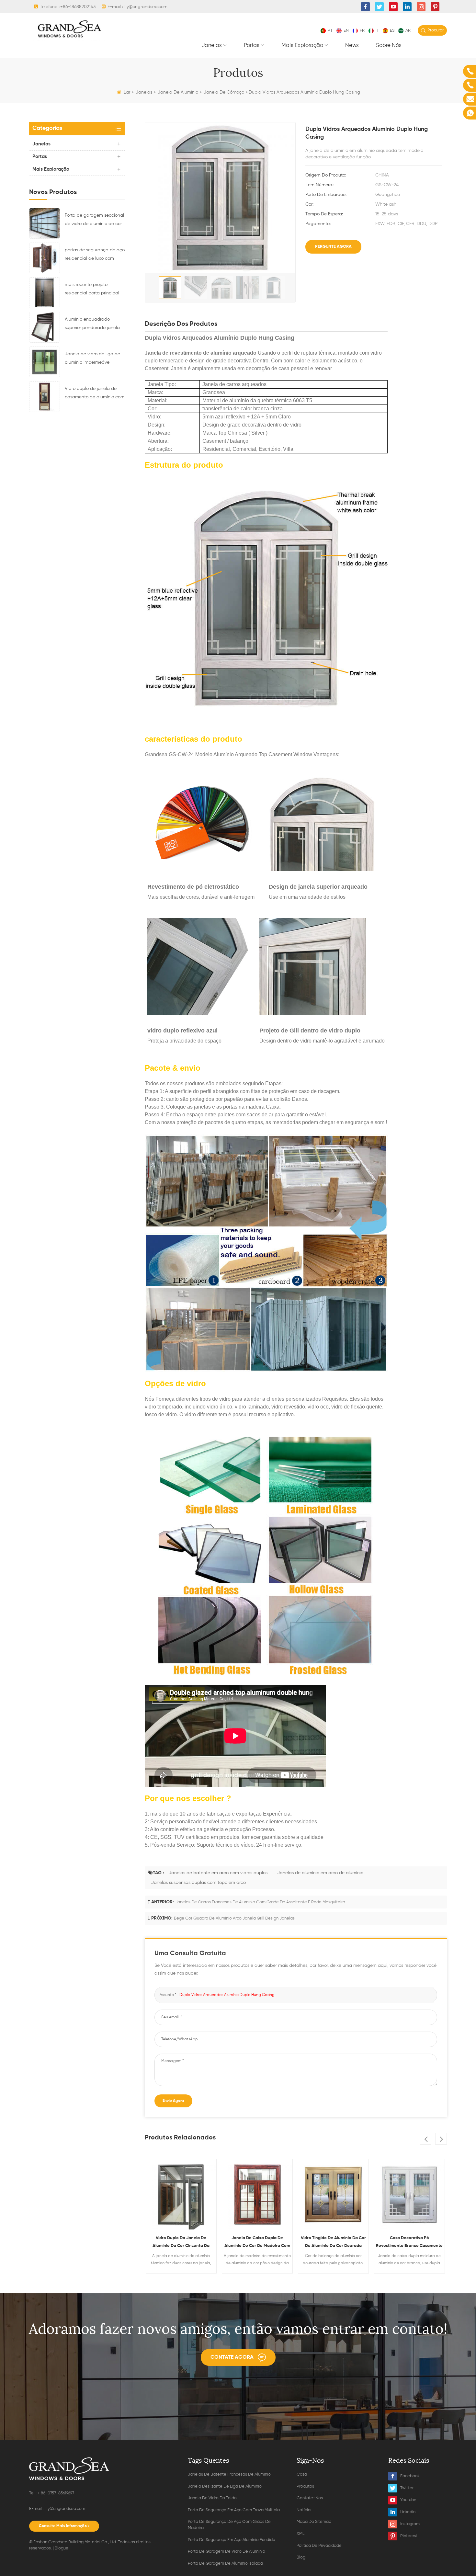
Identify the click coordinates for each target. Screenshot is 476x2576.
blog (301, 2557)
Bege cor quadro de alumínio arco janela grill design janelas (234, 1918)
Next (441, 2139)
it (377, 31)
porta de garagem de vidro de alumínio (227, 2552)
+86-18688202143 (78, 7)
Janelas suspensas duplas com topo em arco (198, 1883)
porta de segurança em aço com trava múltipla (234, 2510)
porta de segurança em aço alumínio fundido (232, 2540)
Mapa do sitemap (314, 2522)
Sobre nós (389, 46)
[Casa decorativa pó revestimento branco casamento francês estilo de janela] (333, 2194)
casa (302, 2474)
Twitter (407, 2488)
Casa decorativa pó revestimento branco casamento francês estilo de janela (333, 2243)
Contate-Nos (310, 2498)
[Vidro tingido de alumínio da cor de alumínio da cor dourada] (257, 2194)
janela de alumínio (178, 92)
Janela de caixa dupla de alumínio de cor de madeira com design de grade (181, 2243)
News (352, 46)
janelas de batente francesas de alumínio (229, 2474)
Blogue (62, 2548)
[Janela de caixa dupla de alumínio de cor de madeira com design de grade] (181, 2194)
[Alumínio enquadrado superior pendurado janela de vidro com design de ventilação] (45, 327)
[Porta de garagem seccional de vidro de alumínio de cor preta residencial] (45, 223)
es (392, 31)
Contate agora (232, 2357)
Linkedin (408, 2512)
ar (408, 31)
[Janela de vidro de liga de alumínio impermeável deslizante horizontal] (45, 362)
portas (252, 46)
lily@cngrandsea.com (146, 7)
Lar (127, 92)
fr (362, 31)
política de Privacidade (319, 2546)
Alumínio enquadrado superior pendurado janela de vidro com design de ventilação (92, 325)
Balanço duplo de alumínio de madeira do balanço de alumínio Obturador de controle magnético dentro (409, 2243)
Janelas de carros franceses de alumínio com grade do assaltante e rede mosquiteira (260, 1902)
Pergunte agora (333, 247)
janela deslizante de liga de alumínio (225, 2486)
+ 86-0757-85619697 (56, 2493)
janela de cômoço (224, 92)
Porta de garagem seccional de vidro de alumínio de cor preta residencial (94, 221)
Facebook (410, 2476)
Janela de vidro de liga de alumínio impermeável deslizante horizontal (92, 359)
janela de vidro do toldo (212, 2498)
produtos (305, 2486)
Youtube (408, 2500)
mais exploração (302, 46)
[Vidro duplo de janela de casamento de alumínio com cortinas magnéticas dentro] (45, 396)
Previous (425, 2139)
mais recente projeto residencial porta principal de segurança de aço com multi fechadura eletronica (93, 290)
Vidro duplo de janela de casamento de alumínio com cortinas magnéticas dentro (95, 394)
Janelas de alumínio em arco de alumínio (320, 1873)
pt (330, 31)
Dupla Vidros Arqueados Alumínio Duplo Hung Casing (227, 1995)
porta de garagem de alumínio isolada (225, 2564)
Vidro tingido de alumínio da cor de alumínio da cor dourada (257, 2242)
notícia (304, 2510)
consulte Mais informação (63, 2526)
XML (300, 2534)
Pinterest (409, 2536)
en (346, 31)
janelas (212, 46)
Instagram (410, 2524)
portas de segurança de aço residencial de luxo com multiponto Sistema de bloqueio (95, 255)
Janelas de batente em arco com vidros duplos (218, 1873)
